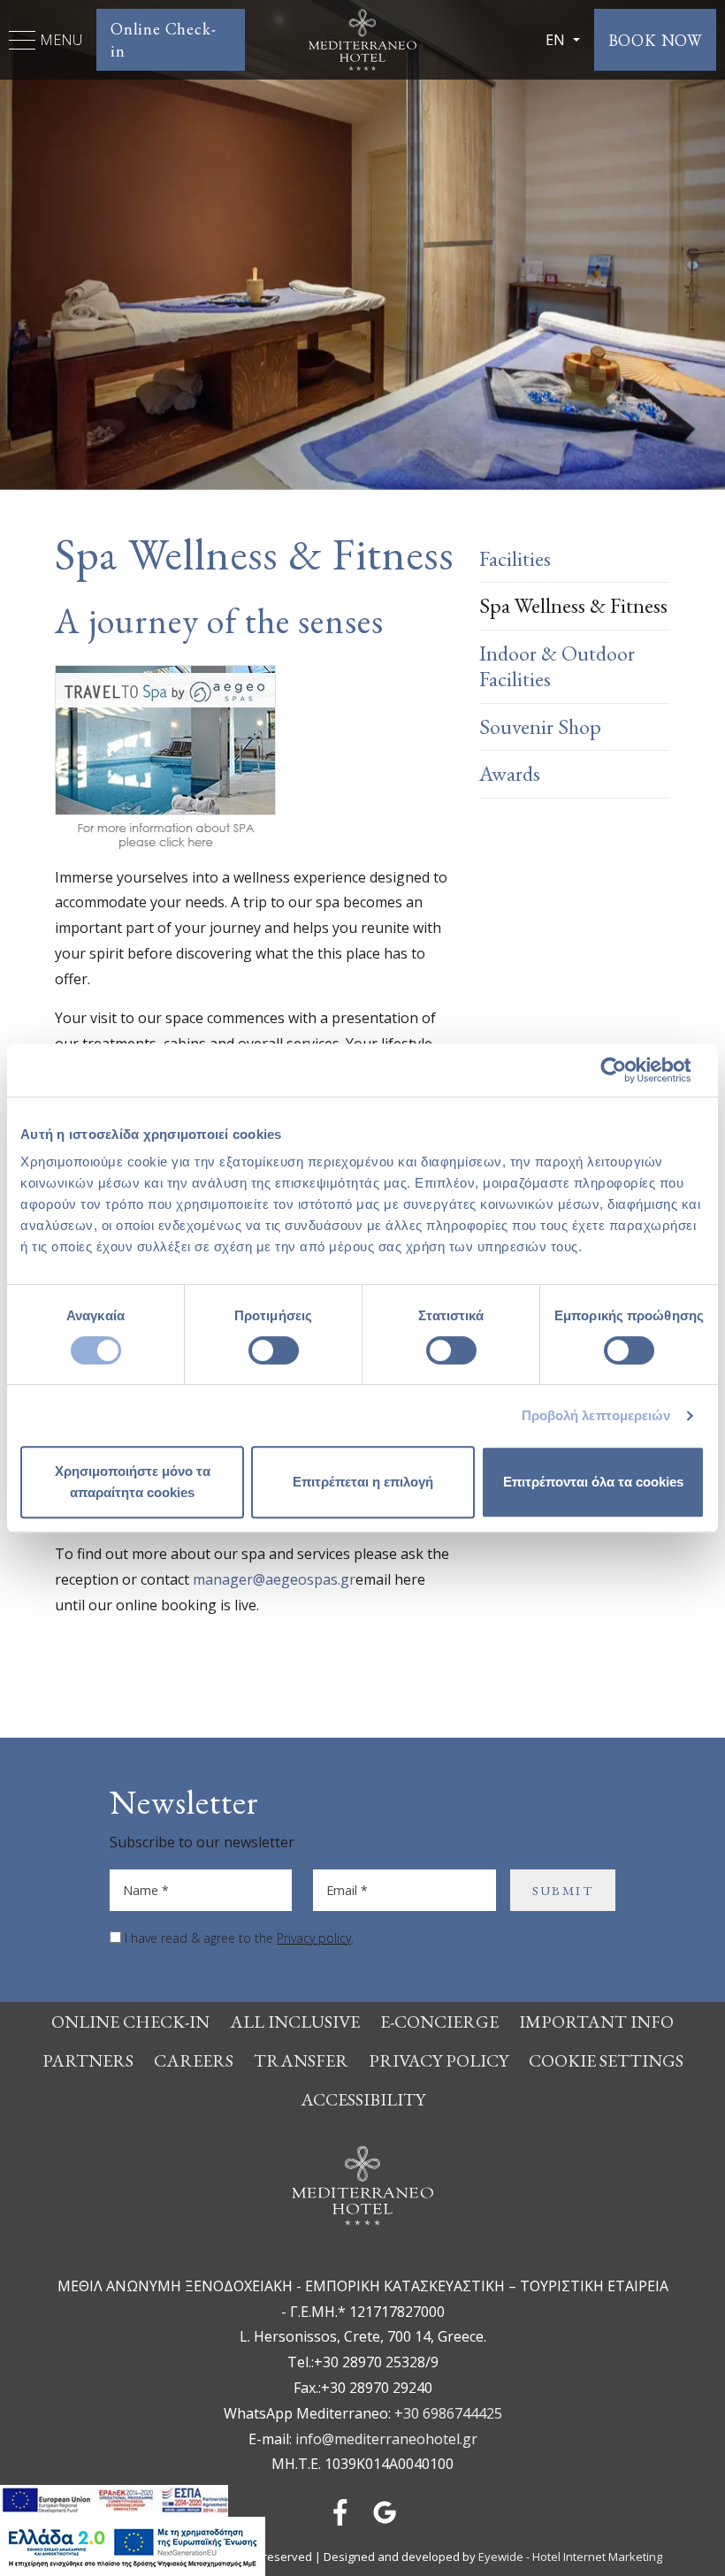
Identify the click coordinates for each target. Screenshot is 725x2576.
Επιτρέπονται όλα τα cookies (593, 1482)
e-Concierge (439, 2022)
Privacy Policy (439, 2060)
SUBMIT (563, 1890)
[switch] (274, 1350)
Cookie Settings (606, 2060)
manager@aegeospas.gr (274, 1579)
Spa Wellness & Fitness (573, 605)
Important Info (596, 2022)
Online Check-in (163, 40)
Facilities (515, 558)
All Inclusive (295, 2022)
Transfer (301, 2060)
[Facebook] (340, 2511)
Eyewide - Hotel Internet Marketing (570, 2557)
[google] (385, 2511)
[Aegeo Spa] (165, 756)
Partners (88, 2060)
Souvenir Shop (540, 726)
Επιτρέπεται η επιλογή (363, 1482)
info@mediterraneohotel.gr (386, 2439)
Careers (194, 2060)
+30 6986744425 (448, 2413)
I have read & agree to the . (239, 1938)
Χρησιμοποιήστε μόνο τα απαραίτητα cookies (133, 1482)
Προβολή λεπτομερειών (596, 1415)
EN (557, 40)
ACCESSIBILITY (363, 2099)
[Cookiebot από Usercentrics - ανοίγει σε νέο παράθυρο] (627, 1070)
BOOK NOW (655, 40)
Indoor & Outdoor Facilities (557, 666)
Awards (510, 773)
